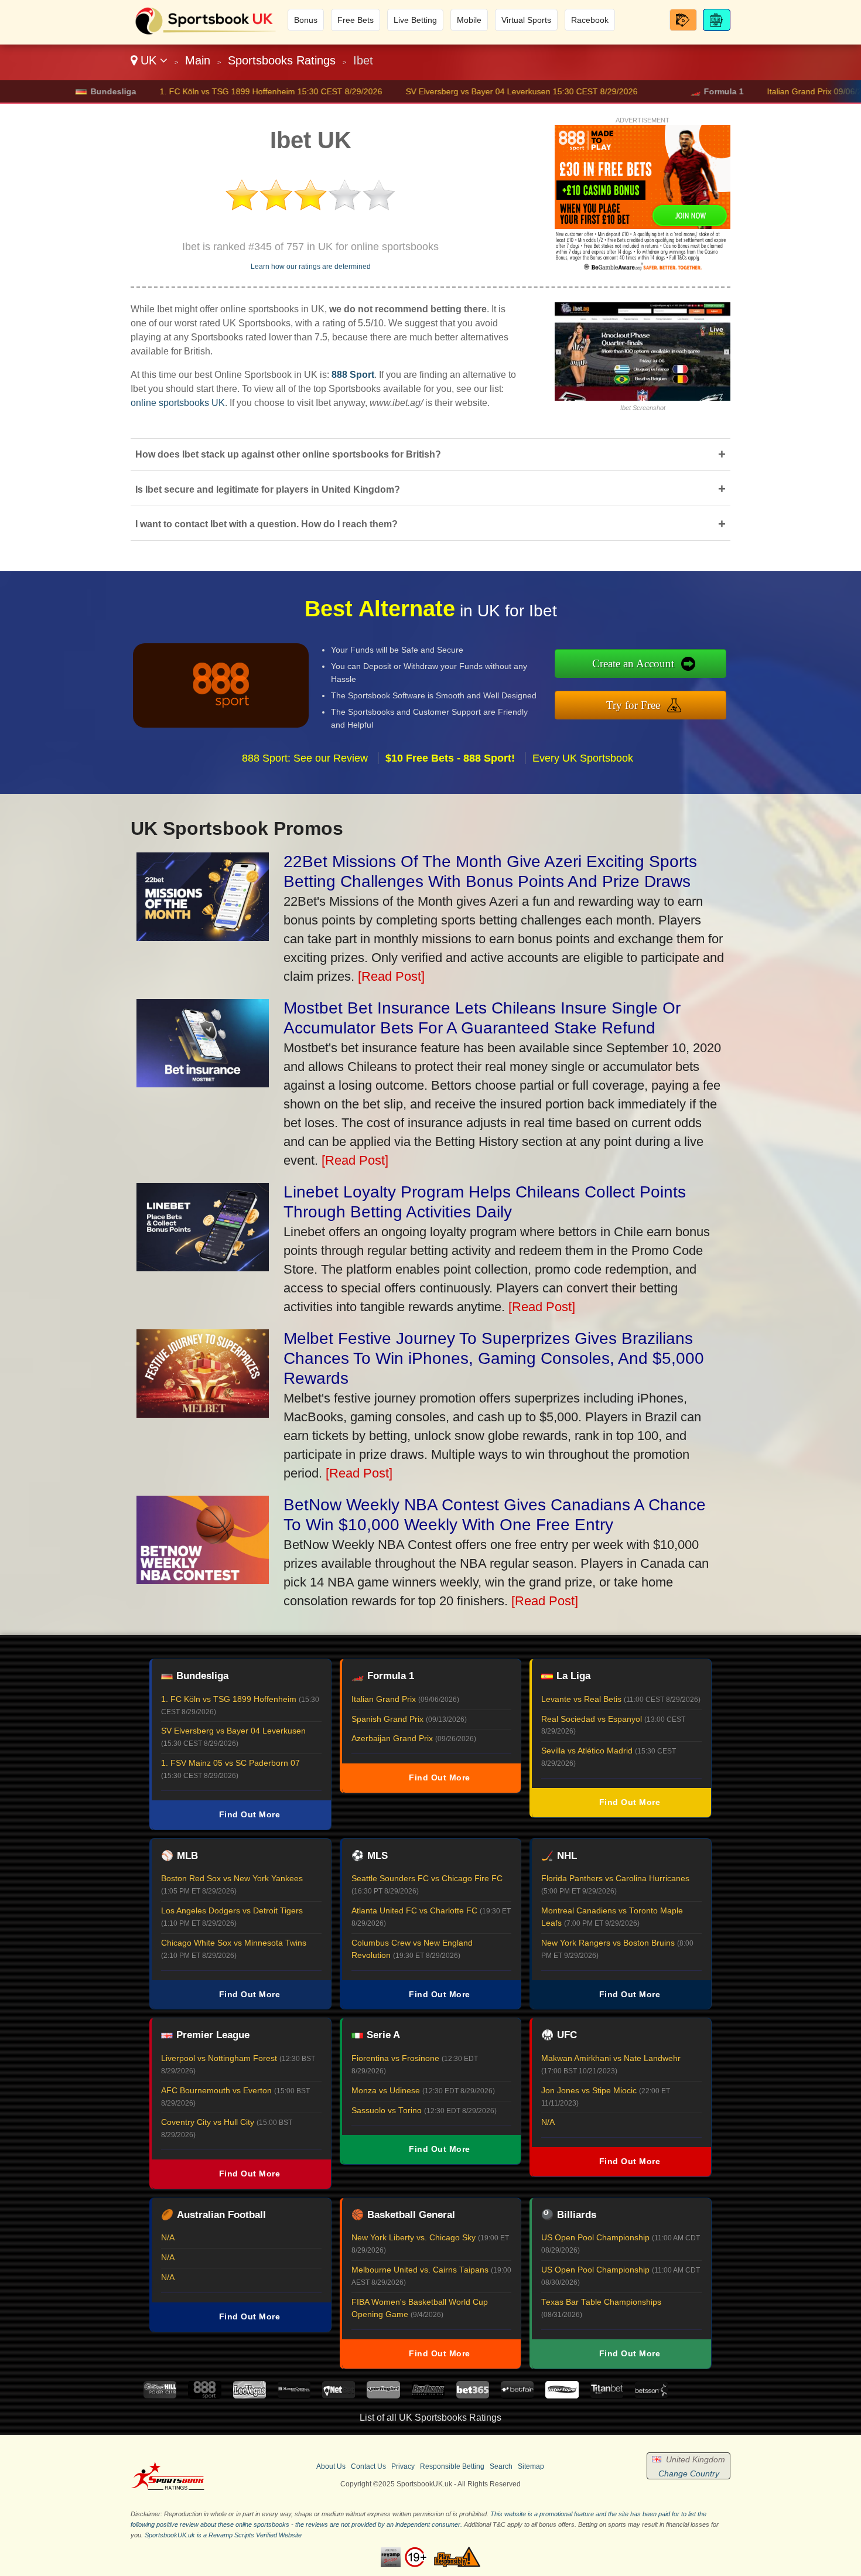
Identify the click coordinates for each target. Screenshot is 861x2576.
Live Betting (415, 20)
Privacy (403, 2466)
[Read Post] (391, 976)
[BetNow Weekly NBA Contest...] (203, 1580)
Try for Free (633, 705)
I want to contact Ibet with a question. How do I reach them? (430, 524)
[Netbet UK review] (339, 2395)
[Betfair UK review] (517, 2395)
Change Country (689, 2473)
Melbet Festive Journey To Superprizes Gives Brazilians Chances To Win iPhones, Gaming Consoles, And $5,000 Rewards (494, 1358)
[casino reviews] (168, 2488)
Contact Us (368, 2466)
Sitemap (531, 2466)
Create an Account (633, 663)
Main (198, 60)
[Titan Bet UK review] (607, 2395)
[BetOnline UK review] (428, 2395)
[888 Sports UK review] (204, 2395)
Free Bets (356, 20)
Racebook (590, 20)
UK (148, 60)
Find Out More (250, 1814)
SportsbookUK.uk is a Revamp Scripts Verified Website (223, 2535)
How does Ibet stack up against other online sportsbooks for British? (430, 454)
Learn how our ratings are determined (311, 267)
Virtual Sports (526, 20)
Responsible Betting (452, 2466)
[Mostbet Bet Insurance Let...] (203, 1083)
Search (501, 2466)
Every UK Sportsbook (583, 758)
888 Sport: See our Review (305, 758)
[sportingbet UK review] (383, 2395)
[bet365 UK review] (473, 2395)
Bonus (306, 20)
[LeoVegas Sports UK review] (250, 2395)
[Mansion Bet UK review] (294, 2395)
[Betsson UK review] (651, 2395)
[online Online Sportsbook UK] (206, 33)
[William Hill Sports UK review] (160, 2395)
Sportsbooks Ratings (282, 60)
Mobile (469, 20)
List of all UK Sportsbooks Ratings (430, 2418)
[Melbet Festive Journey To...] (203, 1413)
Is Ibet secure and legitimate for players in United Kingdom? (430, 489)
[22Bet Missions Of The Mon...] (203, 936)
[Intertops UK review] (562, 2395)
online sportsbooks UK (178, 403)
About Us (331, 2466)
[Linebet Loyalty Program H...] (203, 1267)
